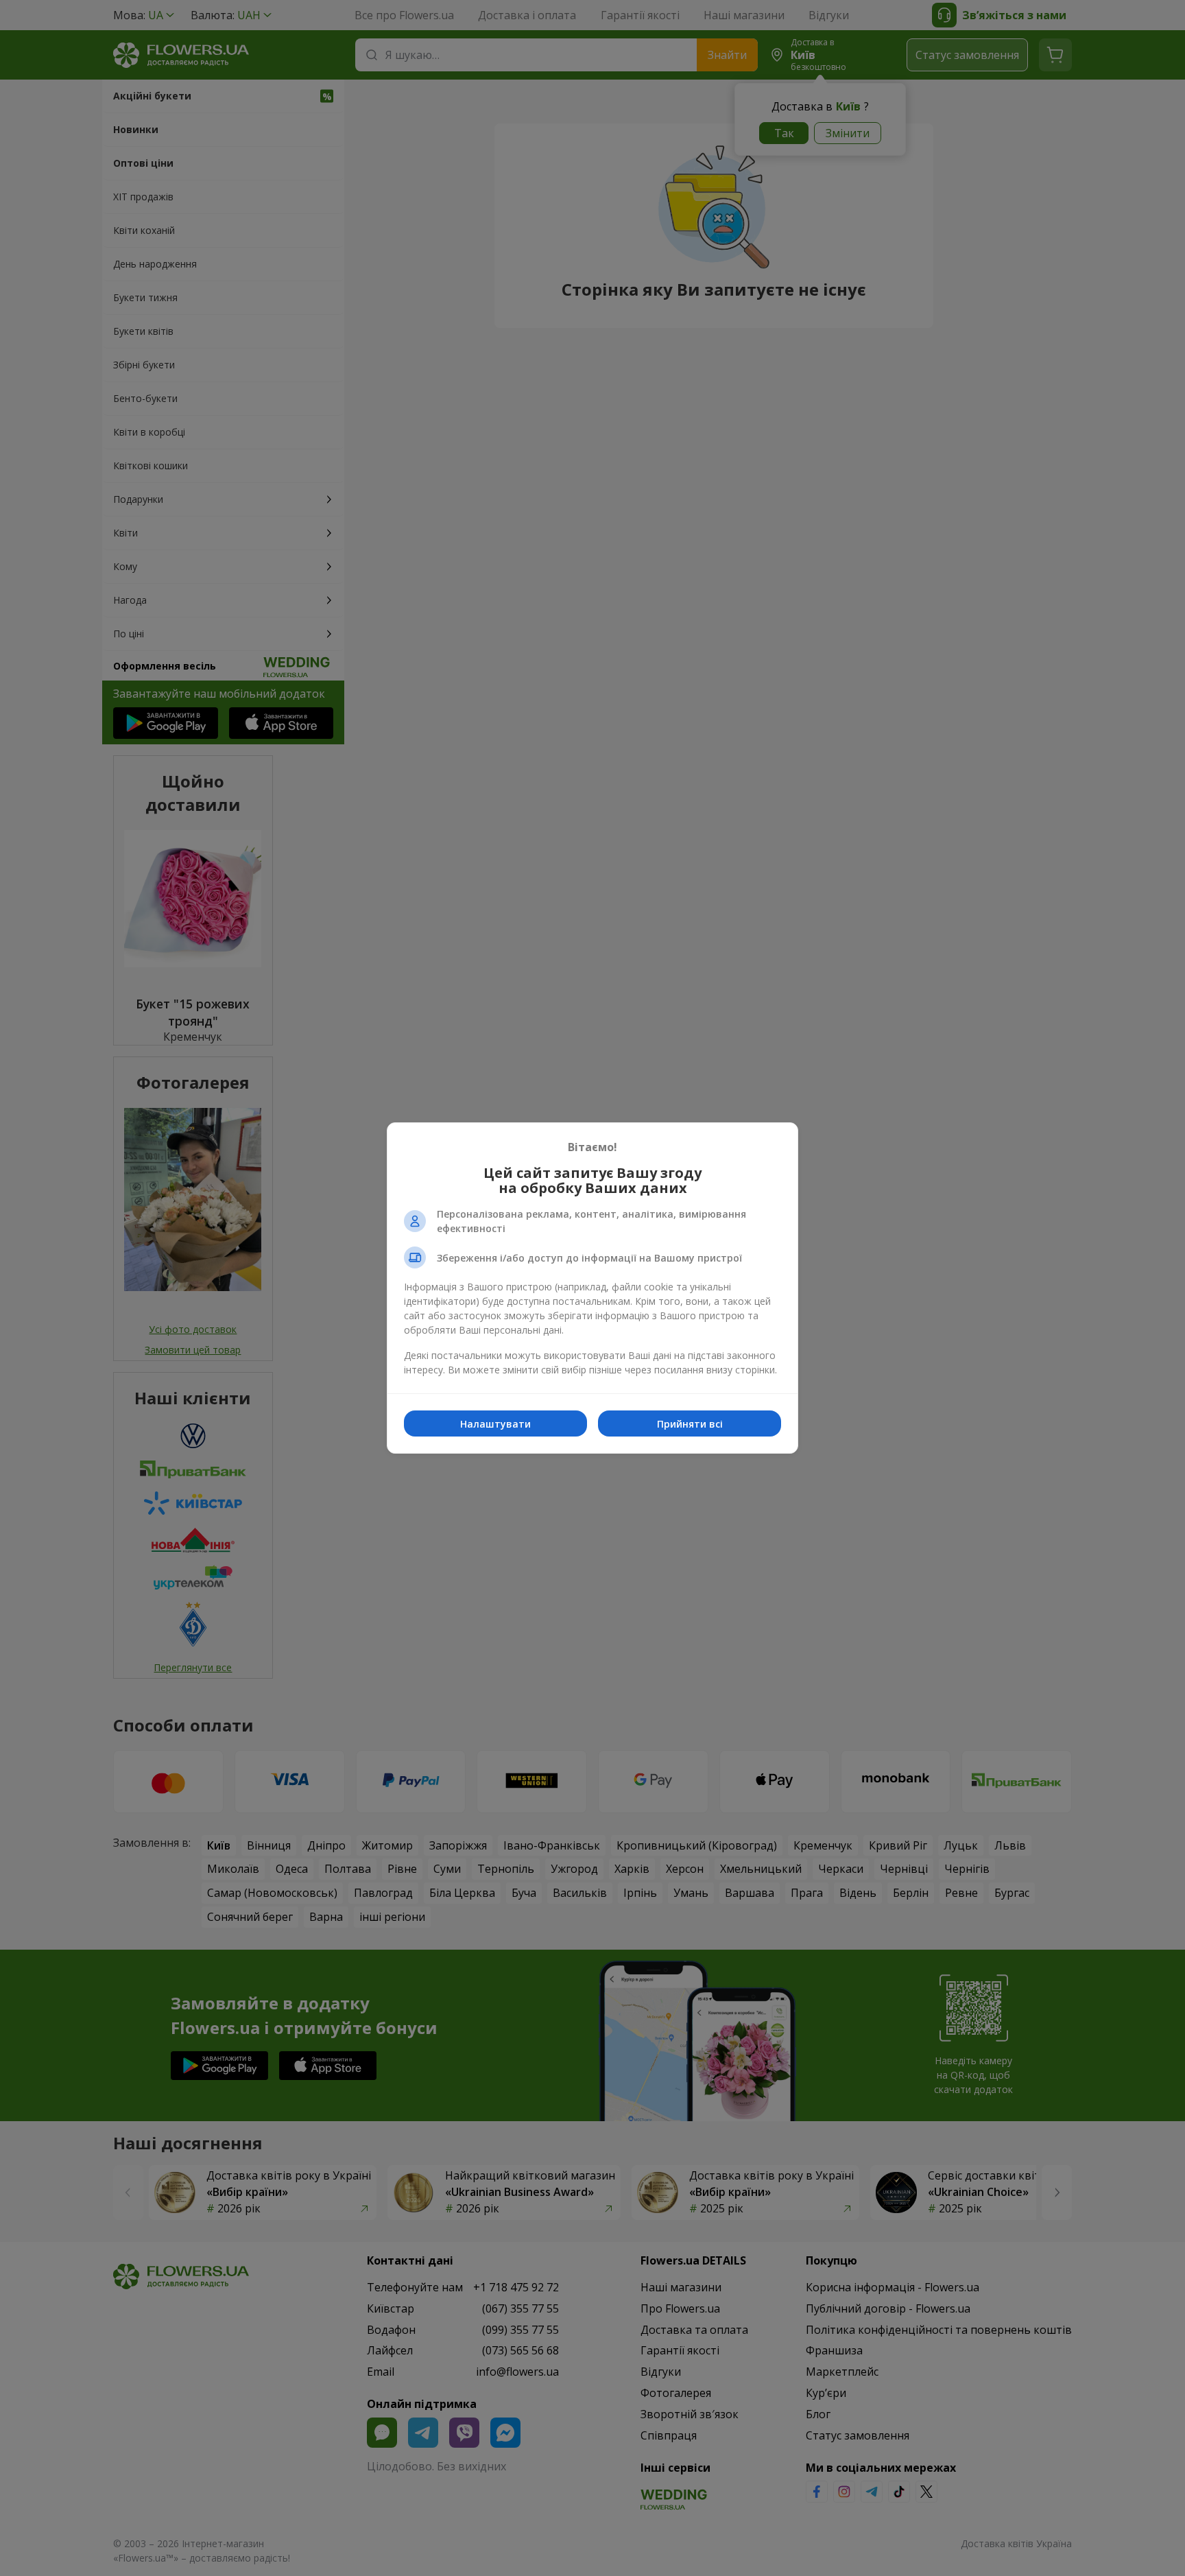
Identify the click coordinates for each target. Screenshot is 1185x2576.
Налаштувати (495, 1424)
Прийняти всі (690, 1424)
